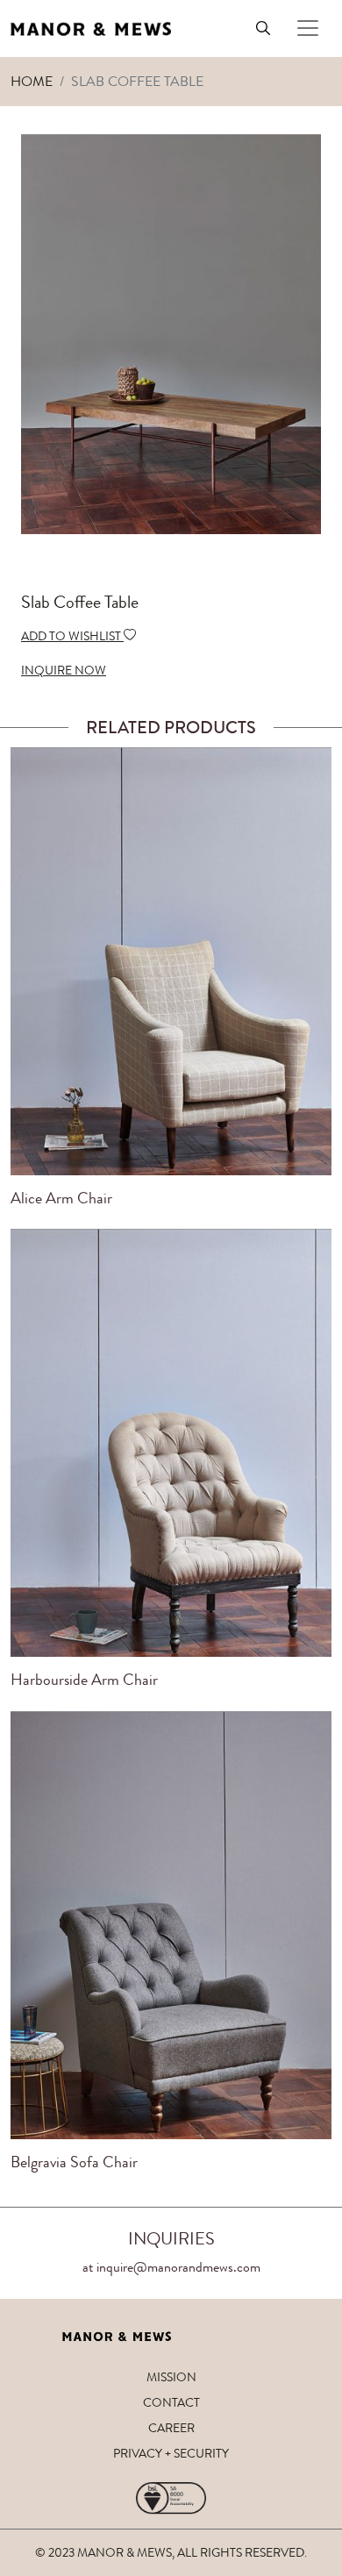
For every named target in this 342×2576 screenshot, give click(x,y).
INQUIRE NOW (64, 670)
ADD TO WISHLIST (72, 636)
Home (32, 81)
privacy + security (171, 2453)
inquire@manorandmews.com (178, 2267)
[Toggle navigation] (308, 28)
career (171, 2428)
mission (171, 2377)
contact (171, 2402)
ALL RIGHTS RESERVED (241, 2552)
